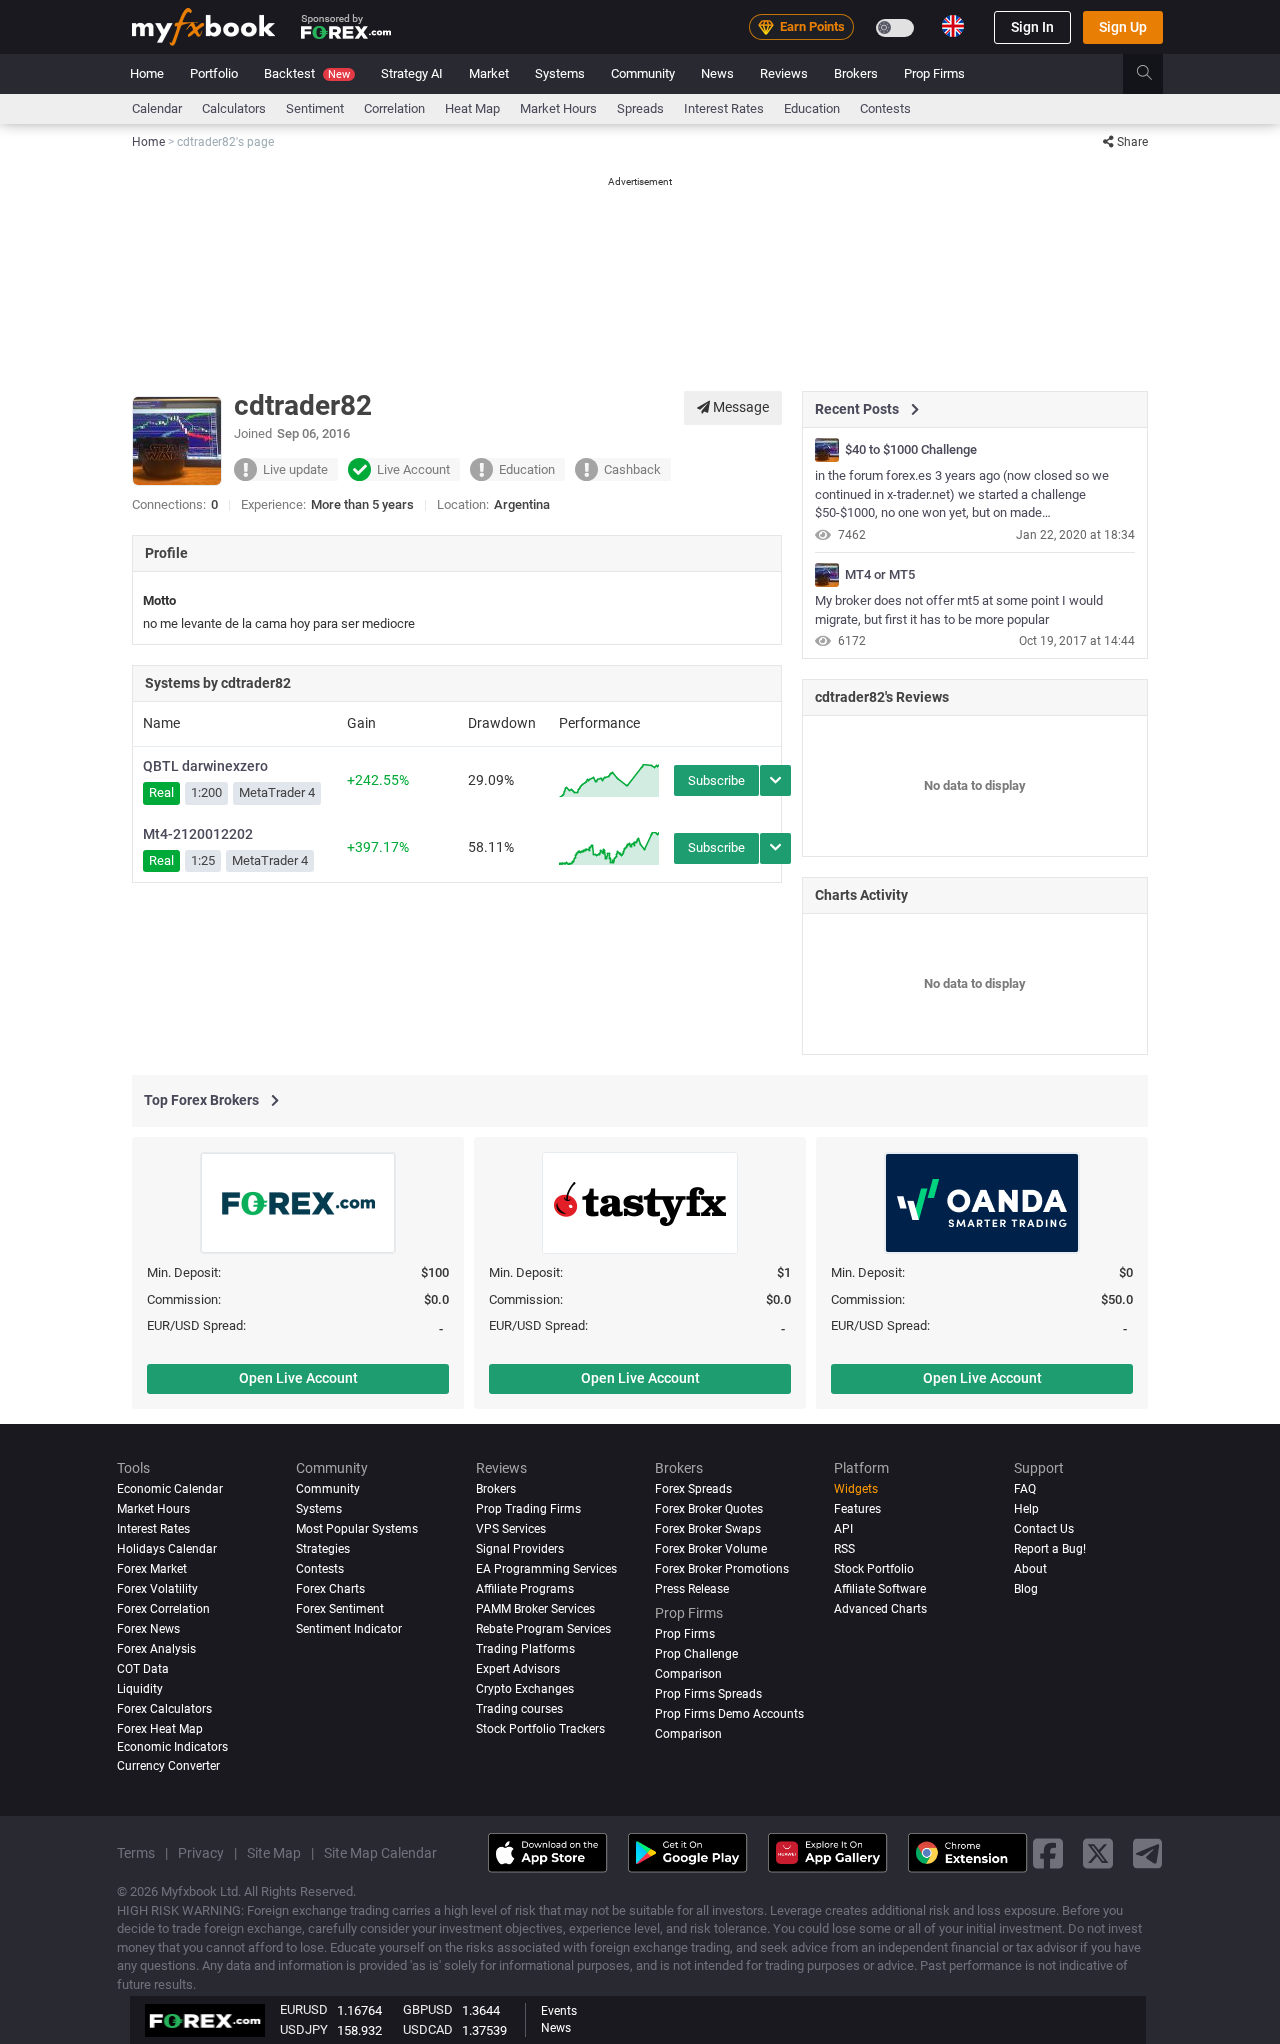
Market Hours (558, 108)
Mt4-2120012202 (198, 834)
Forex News (148, 1628)
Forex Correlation (163, 1608)
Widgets (856, 1489)
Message (739, 407)
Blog (1026, 1588)
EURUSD (304, 2009)
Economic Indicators (172, 1746)
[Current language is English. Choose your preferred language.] (953, 26)
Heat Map (472, 108)
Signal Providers (520, 1548)
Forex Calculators (164, 1708)
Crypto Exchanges (525, 1688)
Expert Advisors (518, 1668)
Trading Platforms (525, 1648)
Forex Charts (330, 1588)
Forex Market (152, 1568)
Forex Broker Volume (711, 1548)
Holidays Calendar (167, 1548)
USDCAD (428, 2029)
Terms (136, 1852)
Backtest (307, 73)
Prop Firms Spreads (708, 1693)
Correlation (394, 108)
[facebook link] (1048, 1852)
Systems (560, 73)
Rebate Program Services (543, 1628)
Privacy (201, 1852)
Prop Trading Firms (528, 1508)
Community (643, 73)
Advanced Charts (880, 1608)
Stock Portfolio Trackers (540, 1728)
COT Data (143, 1668)
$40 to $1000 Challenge (911, 450)
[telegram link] (1148, 1852)
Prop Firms (934, 73)
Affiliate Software (880, 1588)
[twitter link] (1098, 1852)
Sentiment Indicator (349, 1628)
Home (147, 73)
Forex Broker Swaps (708, 1528)
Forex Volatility (157, 1588)
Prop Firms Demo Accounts (729, 1713)
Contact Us (1044, 1528)
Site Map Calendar (380, 1852)
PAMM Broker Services (535, 1608)
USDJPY (304, 2029)
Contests (885, 108)
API (843, 1528)
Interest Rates (724, 108)
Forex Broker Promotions (722, 1568)
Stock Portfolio (874, 1568)
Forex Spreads (693, 1489)
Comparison (688, 1733)
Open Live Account (298, 1378)
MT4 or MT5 (880, 575)
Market (489, 73)
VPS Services (511, 1528)
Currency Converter (168, 1765)
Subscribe (716, 780)
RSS (844, 1548)
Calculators (234, 108)
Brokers (856, 73)
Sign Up (1123, 27)
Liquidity (140, 1688)
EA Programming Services (546, 1568)
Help (1026, 1508)
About (1030, 1568)
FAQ (1025, 1489)
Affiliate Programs (525, 1588)
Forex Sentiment (340, 1608)
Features (857, 1508)
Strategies (323, 1548)
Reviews (784, 73)
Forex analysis (156, 1648)
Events (559, 2011)
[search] (1155, 74)
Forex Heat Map (160, 1728)
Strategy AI (412, 73)
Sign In (1032, 27)
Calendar (157, 108)
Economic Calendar (170, 1489)
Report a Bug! (1050, 1548)
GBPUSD (428, 2009)
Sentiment (315, 108)
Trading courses (519, 1708)
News (717, 73)
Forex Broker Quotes (709, 1508)
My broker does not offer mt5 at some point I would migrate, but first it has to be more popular (959, 610)
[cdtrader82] (827, 450)
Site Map (274, 1852)
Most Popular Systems (357, 1528)
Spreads (640, 108)
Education (812, 108)
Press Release (692, 1588)
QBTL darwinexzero (205, 766)
